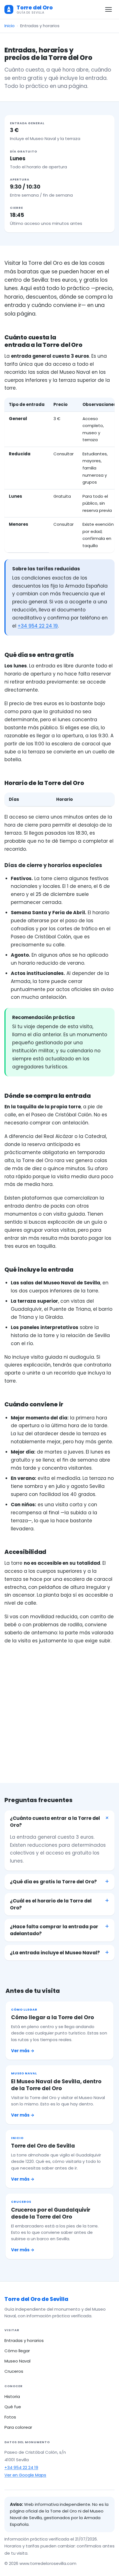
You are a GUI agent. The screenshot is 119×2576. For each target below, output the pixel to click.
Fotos (10, 2417)
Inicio (10, 26)
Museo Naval (17, 2361)
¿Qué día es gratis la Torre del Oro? (53, 1882)
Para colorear (18, 2427)
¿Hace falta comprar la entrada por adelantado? (54, 1930)
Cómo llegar (17, 2351)
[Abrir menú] (108, 9)
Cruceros (14, 2371)
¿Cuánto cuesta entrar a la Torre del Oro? (55, 1822)
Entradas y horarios (24, 2340)
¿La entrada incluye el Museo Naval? (55, 1953)
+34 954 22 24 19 (38, 626)
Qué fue (13, 2407)
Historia (12, 2396)
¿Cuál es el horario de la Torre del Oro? (51, 1904)
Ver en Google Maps (25, 2475)
